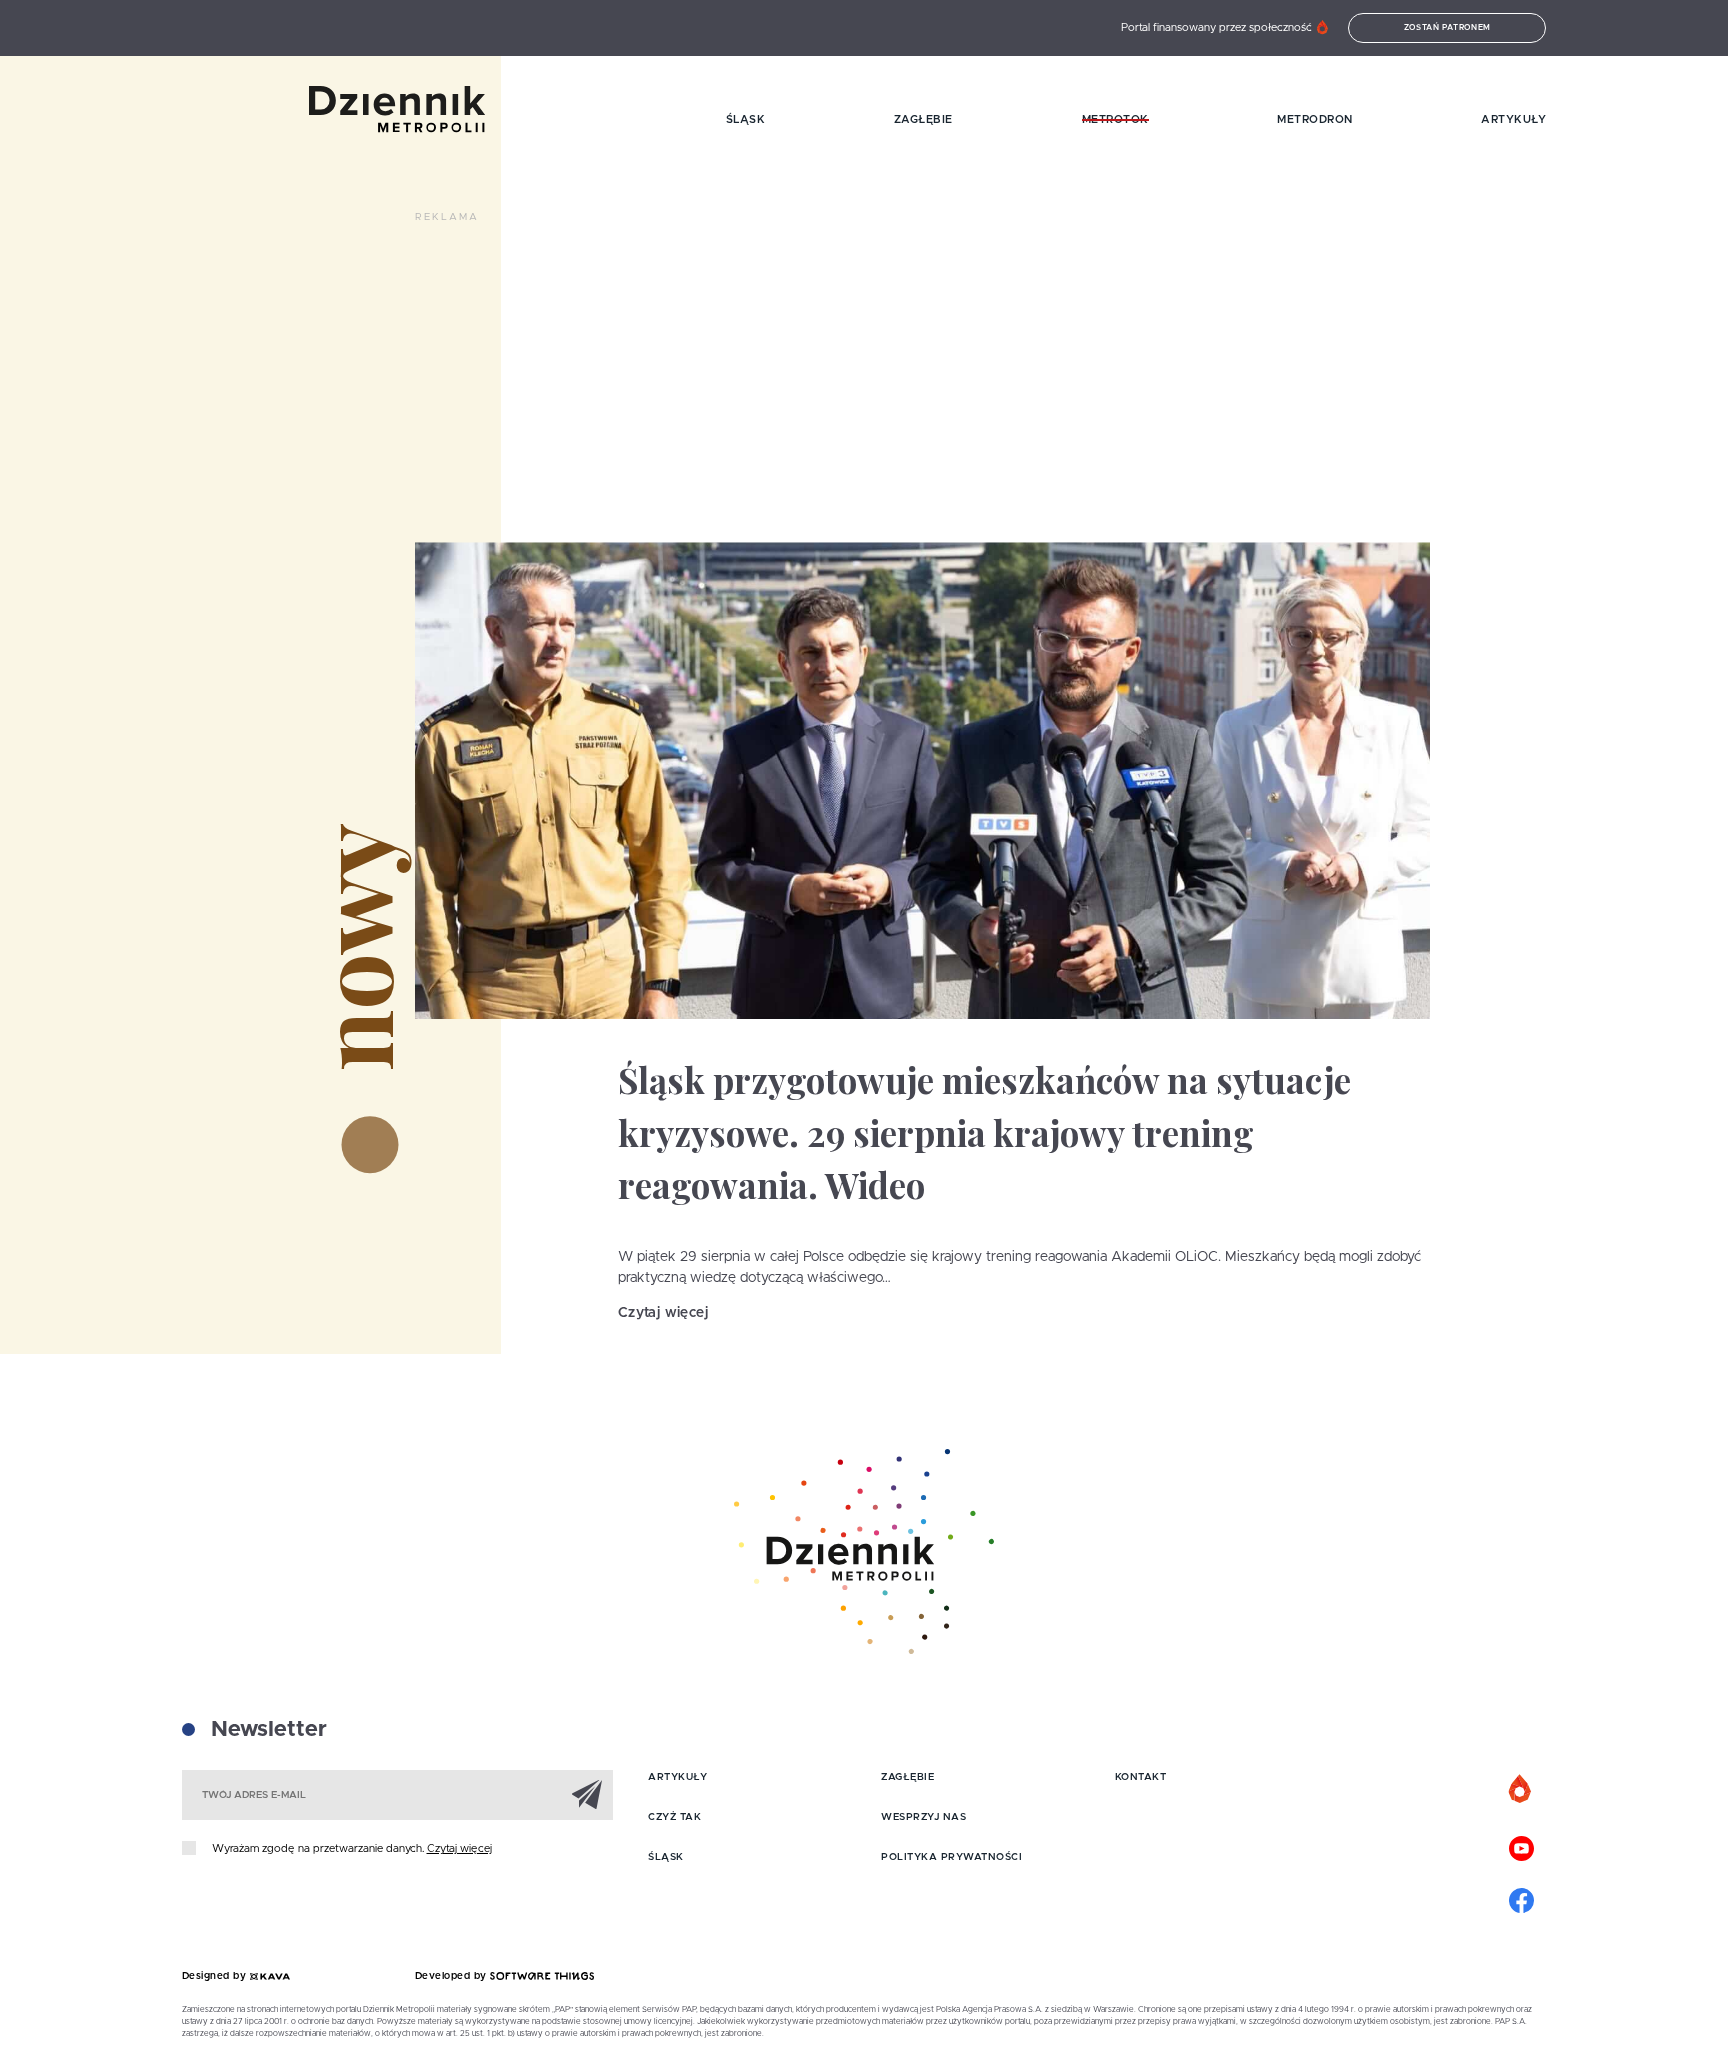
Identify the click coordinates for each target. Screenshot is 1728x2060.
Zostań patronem (1448, 28)
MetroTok (1115, 119)
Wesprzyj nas (923, 1817)
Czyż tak (674, 1817)
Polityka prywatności (951, 1857)
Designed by (216, 1976)
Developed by (453, 1976)
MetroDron (1315, 119)
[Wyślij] (587, 1794)
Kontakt (1141, 1777)
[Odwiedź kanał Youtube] (1521, 1846)
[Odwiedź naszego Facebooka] (1521, 1898)
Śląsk (746, 119)
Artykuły (1513, 119)
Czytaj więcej (663, 1313)
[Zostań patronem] (1521, 1790)
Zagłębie (923, 119)
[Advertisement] (779, 280)
